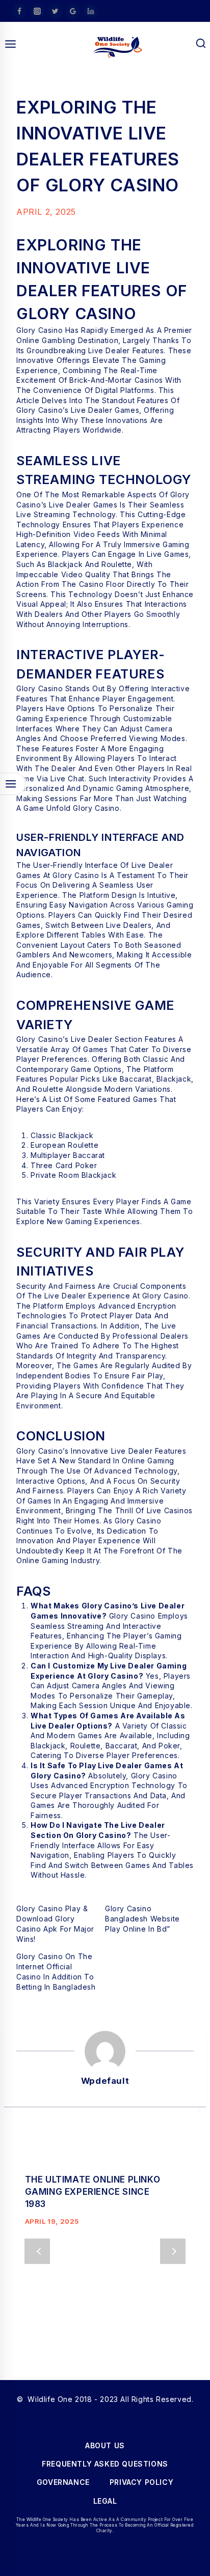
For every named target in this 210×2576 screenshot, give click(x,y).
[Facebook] (19, 11)
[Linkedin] (91, 11)
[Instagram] (37, 11)
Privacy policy (141, 2482)
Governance (63, 2482)
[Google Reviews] (73, 11)
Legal (105, 2501)
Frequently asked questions (105, 2464)
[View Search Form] (201, 44)
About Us (105, 2445)
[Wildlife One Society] (118, 47)
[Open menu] (11, 44)
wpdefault (105, 2081)
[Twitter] (55, 11)
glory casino (96, 808)
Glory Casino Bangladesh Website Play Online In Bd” (142, 1919)
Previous (37, 2251)
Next (173, 2251)
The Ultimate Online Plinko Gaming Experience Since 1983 (93, 2192)
